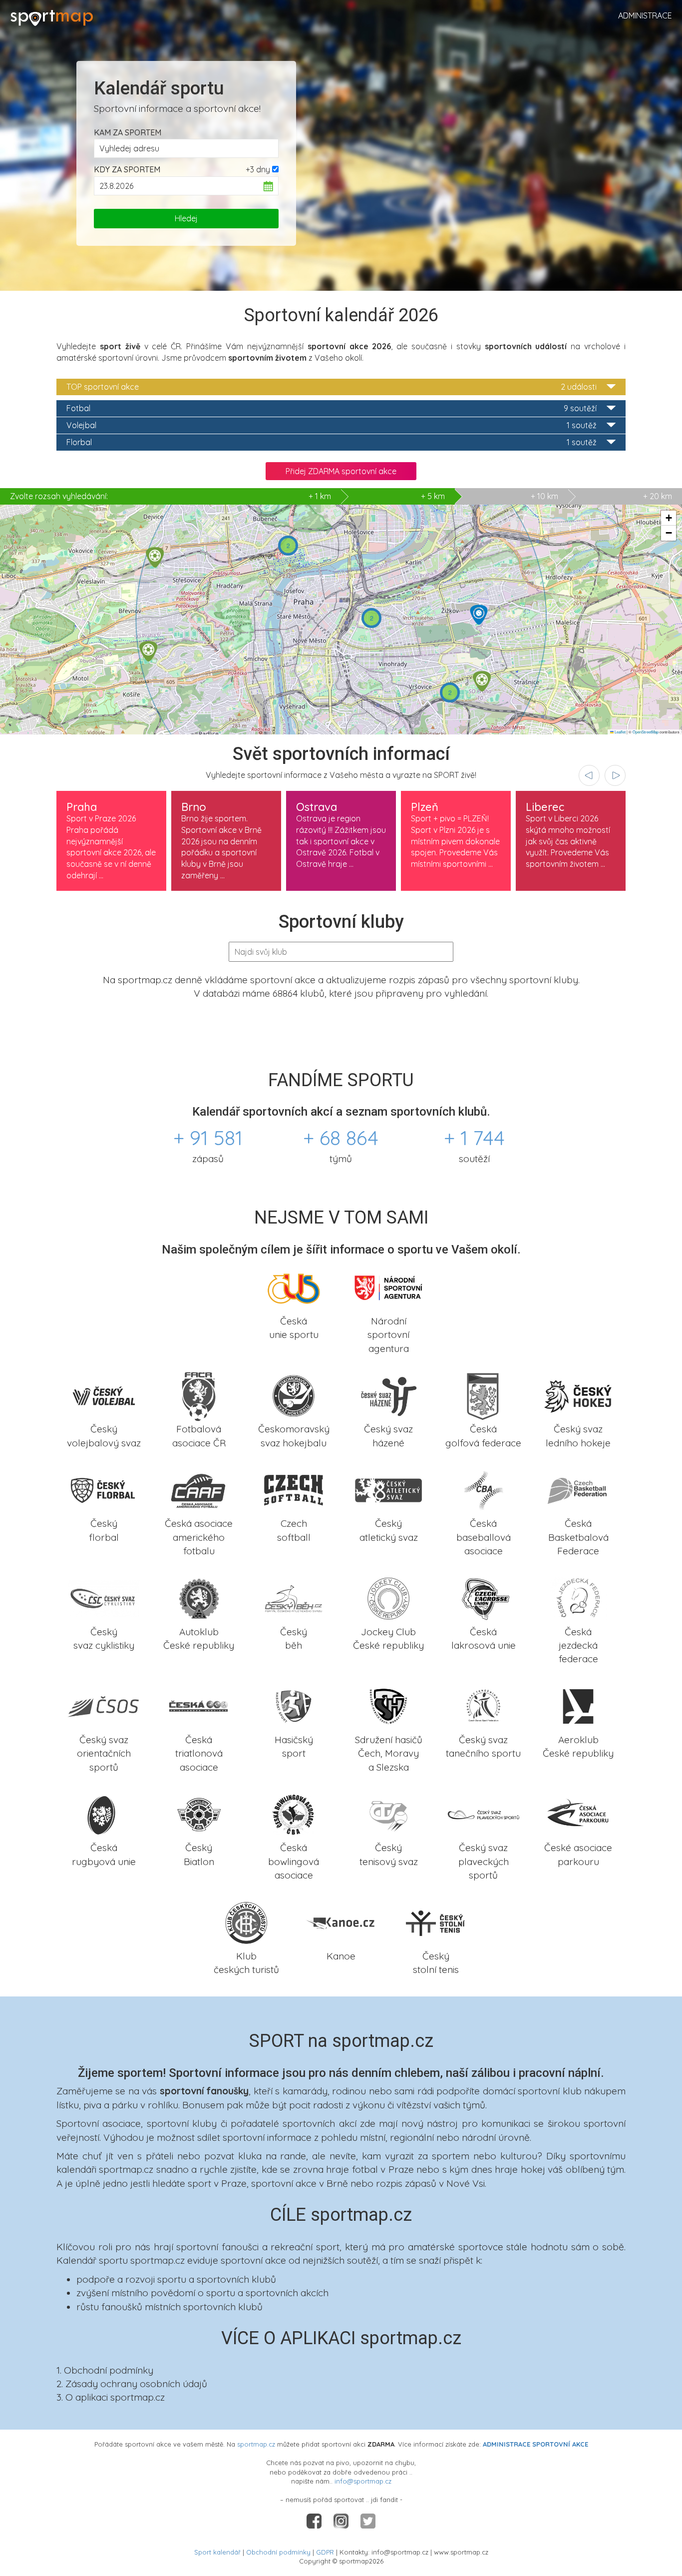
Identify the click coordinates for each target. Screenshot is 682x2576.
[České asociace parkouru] (578, 1814)
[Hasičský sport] (294, 1705)
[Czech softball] (294, 1489)
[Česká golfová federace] (483, 1395)
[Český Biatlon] (199, 1814)
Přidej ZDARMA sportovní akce (341, 471)
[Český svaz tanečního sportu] (483, 1705)
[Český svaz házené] (388, 1395)
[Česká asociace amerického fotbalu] (199, 1489)
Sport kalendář (217, 2552)
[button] (148, 651)
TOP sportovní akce (332, 387)
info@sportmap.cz (363, 2481)
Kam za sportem (128, 132)
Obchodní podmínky (278, 2552)
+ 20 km (658, 496)
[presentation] (589, 775)
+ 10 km (544, 496)
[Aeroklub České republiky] (578, 1705)
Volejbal (332, 425)
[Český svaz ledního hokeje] (578, 1395)
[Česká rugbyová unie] (104, 1814)
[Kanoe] (341, 1922)
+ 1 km (170, 496)
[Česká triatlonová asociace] (199, 1705)
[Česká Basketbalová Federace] (578, 1489)
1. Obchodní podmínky (105, 2370)
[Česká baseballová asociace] (483, 1489)
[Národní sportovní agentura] (388, 1287)
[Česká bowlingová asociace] (294, 1814)
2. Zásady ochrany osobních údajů (132, 2384)
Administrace (645, 15)
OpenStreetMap (646, 732)
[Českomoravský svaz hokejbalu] (294, 1395)
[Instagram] (342, 2521)
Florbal (332, 442)
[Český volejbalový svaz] (104, 1395)
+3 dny (258, 169)
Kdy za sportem (127, 169)
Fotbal (332, 408)
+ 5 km (433, 496)
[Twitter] (368, 2521)
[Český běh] (294, 1597)
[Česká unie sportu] (294, 1287)
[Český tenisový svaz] (388, 1814)
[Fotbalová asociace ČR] (199, 1395)
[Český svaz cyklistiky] (104, 1597)
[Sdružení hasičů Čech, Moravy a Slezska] (388, 1705)
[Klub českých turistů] (246, 1922)
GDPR (325, 2552)
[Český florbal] (104, 1489)
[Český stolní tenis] (436, 1922)
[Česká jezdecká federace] (578, 1597)
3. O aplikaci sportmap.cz (111, 2397)
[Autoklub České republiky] (199, 1597)
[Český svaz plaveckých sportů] (483, 1814)
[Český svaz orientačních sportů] (104, 1705)
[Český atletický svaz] (388, 1489)
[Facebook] (315, 2521)
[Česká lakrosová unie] (483, 1597)
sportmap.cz (256, 2444)
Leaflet (620, 732)
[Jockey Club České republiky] (388, 1597)
